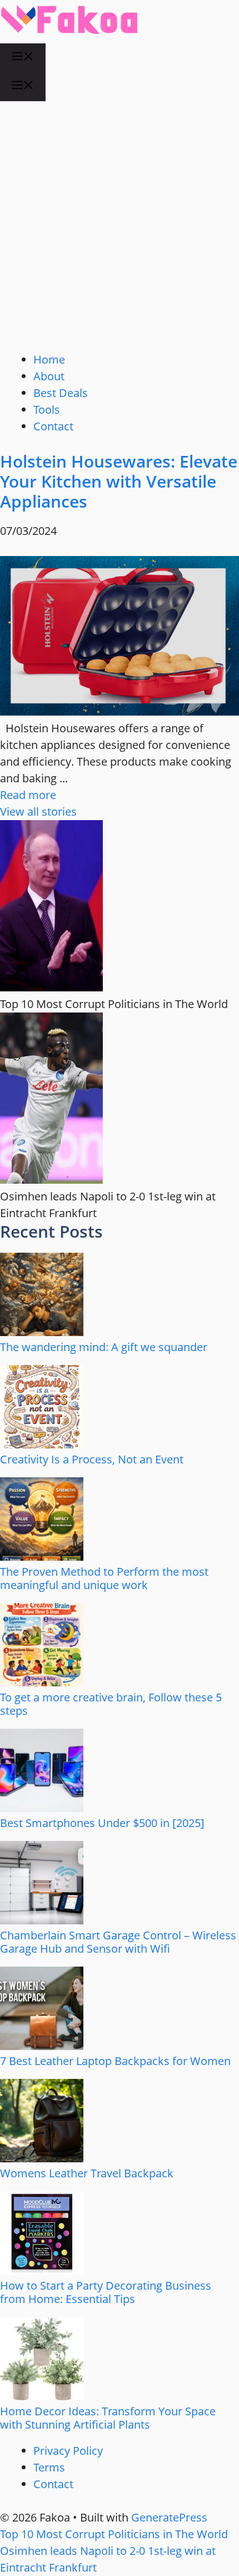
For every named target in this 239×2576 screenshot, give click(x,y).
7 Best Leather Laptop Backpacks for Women (115, 2061)
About (49, 376)
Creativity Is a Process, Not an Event (92, 1459)
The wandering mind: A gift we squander (104, 1347)
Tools (47, 410)
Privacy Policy (68, 2451)
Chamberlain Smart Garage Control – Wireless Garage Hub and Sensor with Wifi (118, 1942)
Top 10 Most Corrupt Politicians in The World (114, 2534)
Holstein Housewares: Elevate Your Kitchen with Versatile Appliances (119, 481)
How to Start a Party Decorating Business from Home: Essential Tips (106, 2292)
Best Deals (61, 393)
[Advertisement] (120, 226)
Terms (49, 2467)
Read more (28, 795)
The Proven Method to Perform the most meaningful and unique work (104, 1578)
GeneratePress (169, 2517)
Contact (53, 426)
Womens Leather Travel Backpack (87, 2173)
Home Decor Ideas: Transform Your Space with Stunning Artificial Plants (108, 2418)
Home (49, 359)
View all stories (38, 811)
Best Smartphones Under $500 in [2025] (102, 1823)
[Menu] (23, 58)
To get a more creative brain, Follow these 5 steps (111, 1704)
